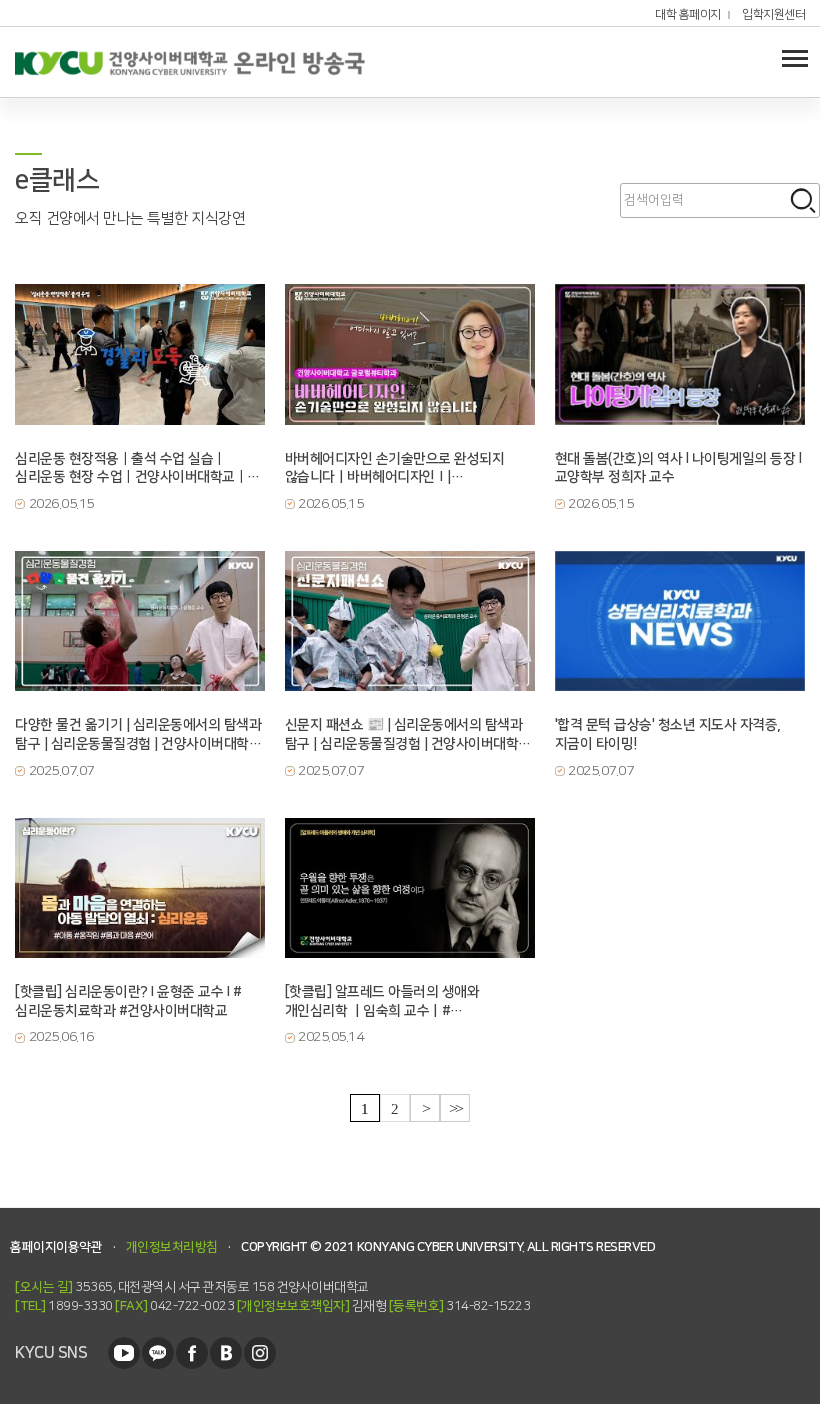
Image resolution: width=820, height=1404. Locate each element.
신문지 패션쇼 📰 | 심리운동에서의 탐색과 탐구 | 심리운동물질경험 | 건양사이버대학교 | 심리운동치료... (408, 735)
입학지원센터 (773, 15)
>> (455, 1108)
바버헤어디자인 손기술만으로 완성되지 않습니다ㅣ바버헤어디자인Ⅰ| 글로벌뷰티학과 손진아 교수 (395, 469)
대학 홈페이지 (688, 15)
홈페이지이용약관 (56, 1247)
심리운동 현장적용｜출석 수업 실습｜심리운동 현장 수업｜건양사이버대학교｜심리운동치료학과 (131, 469)
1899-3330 (64, 1306)
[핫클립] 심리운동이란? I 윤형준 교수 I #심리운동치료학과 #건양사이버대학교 (128, 1001)
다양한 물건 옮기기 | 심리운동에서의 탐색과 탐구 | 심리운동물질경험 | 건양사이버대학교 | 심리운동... (138, 735)
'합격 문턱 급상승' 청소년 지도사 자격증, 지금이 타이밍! (668, 734)
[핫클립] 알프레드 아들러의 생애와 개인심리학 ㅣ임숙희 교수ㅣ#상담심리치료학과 (382, 1002)
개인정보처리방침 (172, 1247)
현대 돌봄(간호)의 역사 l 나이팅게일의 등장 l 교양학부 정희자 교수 (678, 468)
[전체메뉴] (795, 58)
